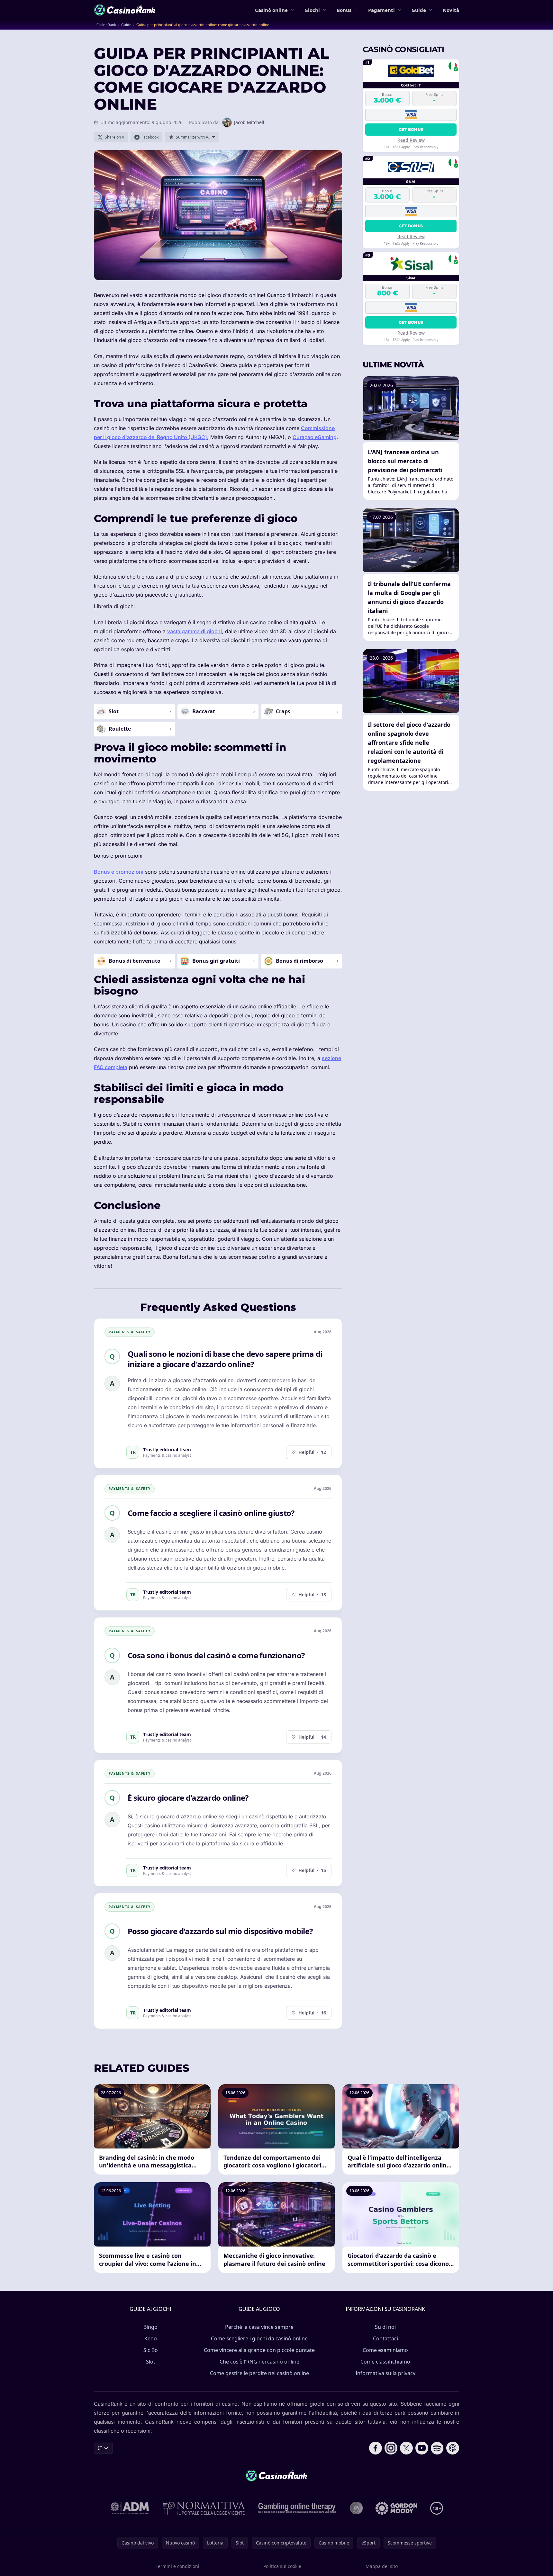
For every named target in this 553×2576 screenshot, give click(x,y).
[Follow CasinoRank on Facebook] (376, 2448)
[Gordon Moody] (396, 2508)
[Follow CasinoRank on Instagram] (391, 2448)
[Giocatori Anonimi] (356, 2508)
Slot (151, 2362)
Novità (451, 10)
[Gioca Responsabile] (297, 2508)
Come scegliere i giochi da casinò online (259, 2338)
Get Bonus (411, 129)
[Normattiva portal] (204, 2508)
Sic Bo (151, 2350)
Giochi (312, 10)
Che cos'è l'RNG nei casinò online (259, 2362)
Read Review (411, 140)
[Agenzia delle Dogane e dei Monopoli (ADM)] (130, 2508)
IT (100, 2448)
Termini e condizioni (177, 2566)
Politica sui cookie (282, 2566)
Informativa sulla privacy (385, 2373)
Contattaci (385, 2338)
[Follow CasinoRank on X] (406, 2448)
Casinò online (271, 10)
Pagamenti (381, 10)
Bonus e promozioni (119, 872)
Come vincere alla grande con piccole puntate (259, 2350)
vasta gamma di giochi (195, 631)
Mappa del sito (382, 2566)
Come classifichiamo (385, 2362)
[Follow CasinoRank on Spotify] (437, 2448)
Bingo (150, 2327)
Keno (151, 2338)
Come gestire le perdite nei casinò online (259, 2373)
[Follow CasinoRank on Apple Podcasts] (453, 2448)
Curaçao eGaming (315, 437)
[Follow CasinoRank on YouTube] (422, 2448)
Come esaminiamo (385, 2350)
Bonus (344, 10)
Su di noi (385, 2327)
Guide (419, 10)
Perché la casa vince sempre (259, 2327)
